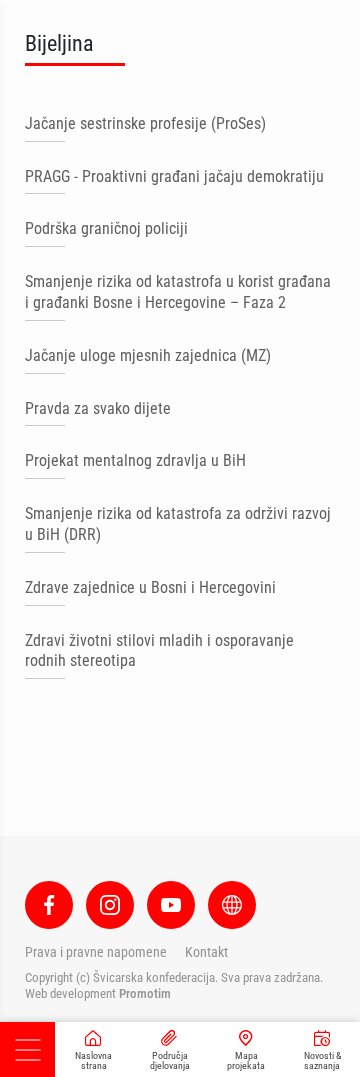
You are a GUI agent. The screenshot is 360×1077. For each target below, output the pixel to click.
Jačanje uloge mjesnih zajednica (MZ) (148, 355)
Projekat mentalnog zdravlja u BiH (135, 460)
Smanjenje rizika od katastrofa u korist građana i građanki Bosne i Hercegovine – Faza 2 (178, 292)
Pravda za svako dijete (98, 408)
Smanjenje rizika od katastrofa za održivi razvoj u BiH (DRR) (178, 524)
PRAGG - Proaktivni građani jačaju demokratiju (174, 176)
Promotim (145, 993)
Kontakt (206, 952)
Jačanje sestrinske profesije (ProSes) (145, 123)
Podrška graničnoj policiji (106, 228)
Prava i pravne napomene (96, 952)
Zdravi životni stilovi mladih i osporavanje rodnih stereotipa (159, 651)
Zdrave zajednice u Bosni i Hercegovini (150, 587)
